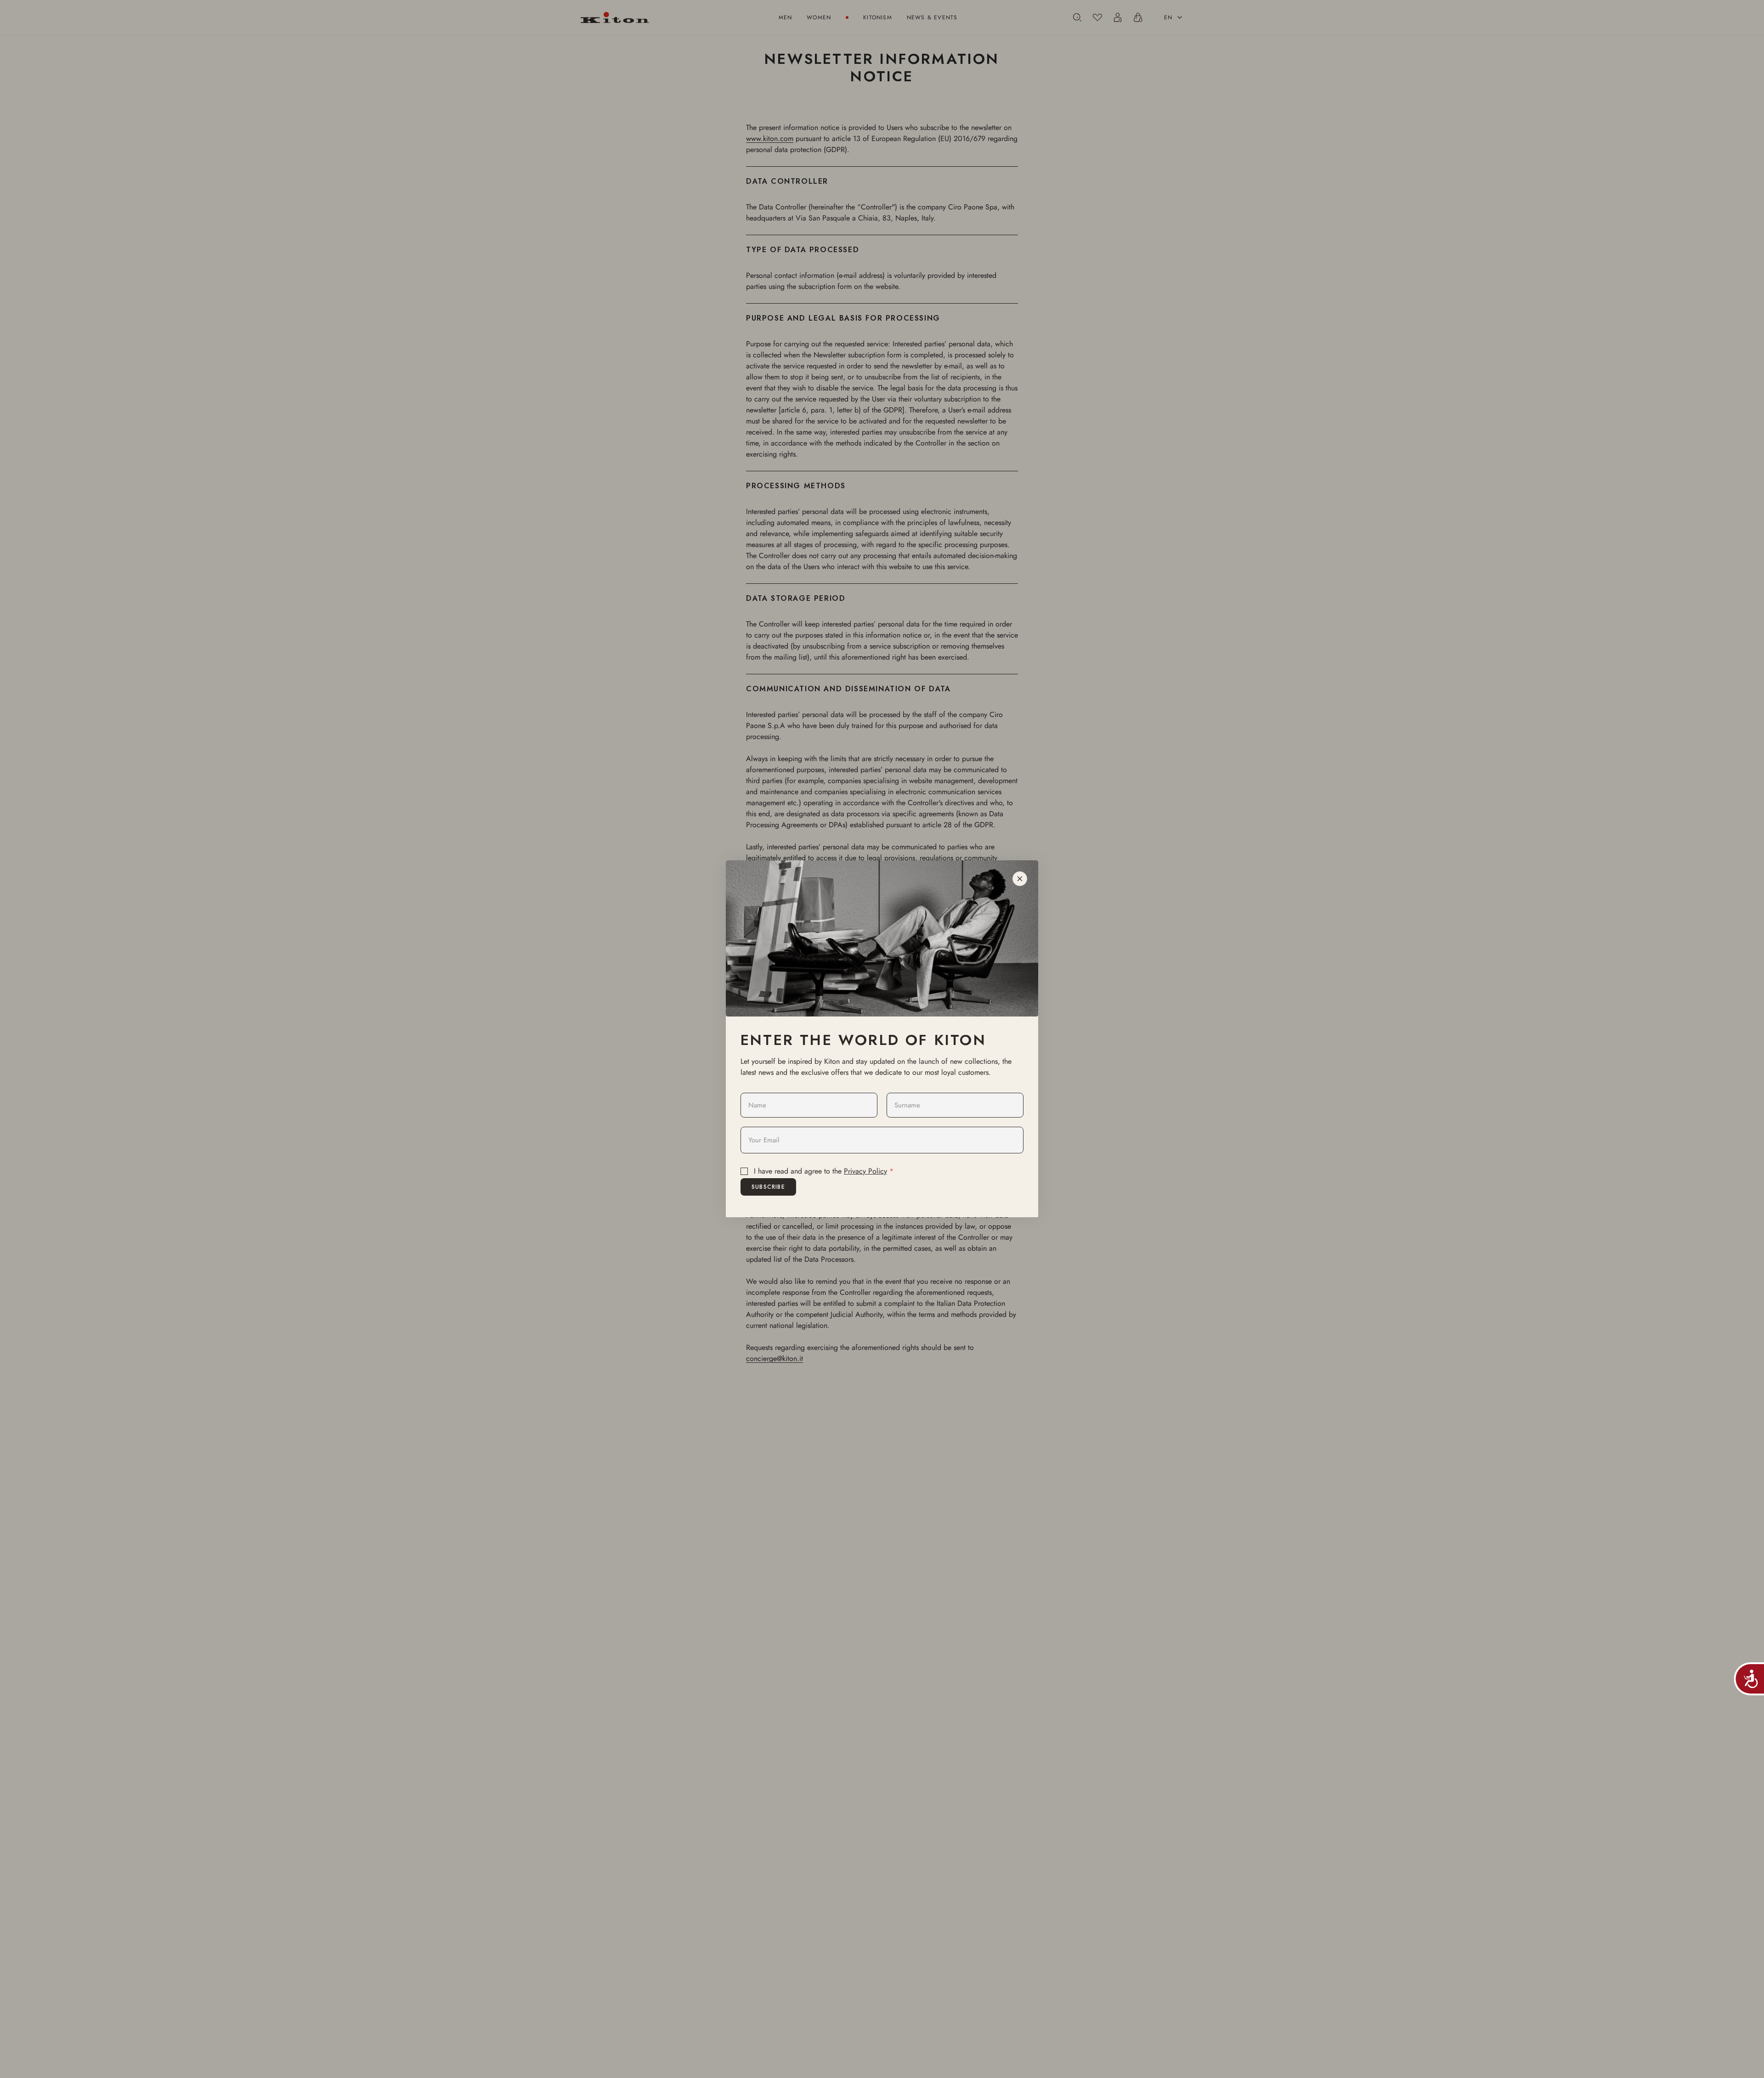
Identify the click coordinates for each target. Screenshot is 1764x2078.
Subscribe (768, 1187)
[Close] (1020, 879)
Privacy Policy (865, 1171)
